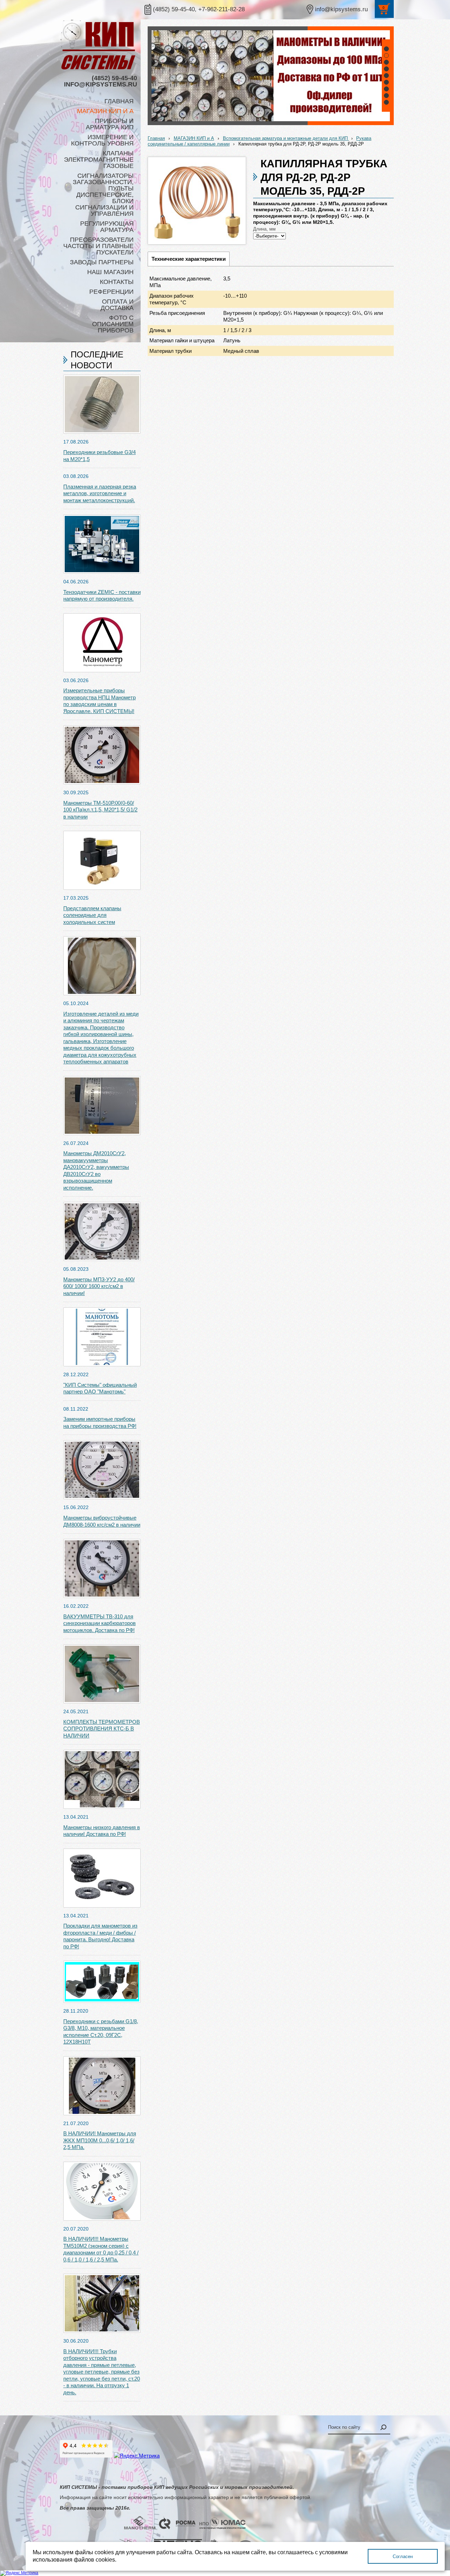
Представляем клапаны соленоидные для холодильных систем (92, 915)
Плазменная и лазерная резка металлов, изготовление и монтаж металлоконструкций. (100, 493)
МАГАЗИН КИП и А (194, 138)
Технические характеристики (189, 259)
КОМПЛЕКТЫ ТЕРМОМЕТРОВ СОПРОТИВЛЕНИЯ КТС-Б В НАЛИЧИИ (102, 1729)
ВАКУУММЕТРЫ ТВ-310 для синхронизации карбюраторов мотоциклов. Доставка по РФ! (99, 1623)
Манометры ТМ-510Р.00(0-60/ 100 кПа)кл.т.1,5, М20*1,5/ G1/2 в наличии (100, 810)
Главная (156, 138)
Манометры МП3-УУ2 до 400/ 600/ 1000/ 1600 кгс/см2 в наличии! (99, 1286)
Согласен (403, 2556)
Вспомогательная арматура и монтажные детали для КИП (286, 138)
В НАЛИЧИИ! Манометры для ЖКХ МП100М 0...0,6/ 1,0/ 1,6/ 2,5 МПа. (100, 2140)
